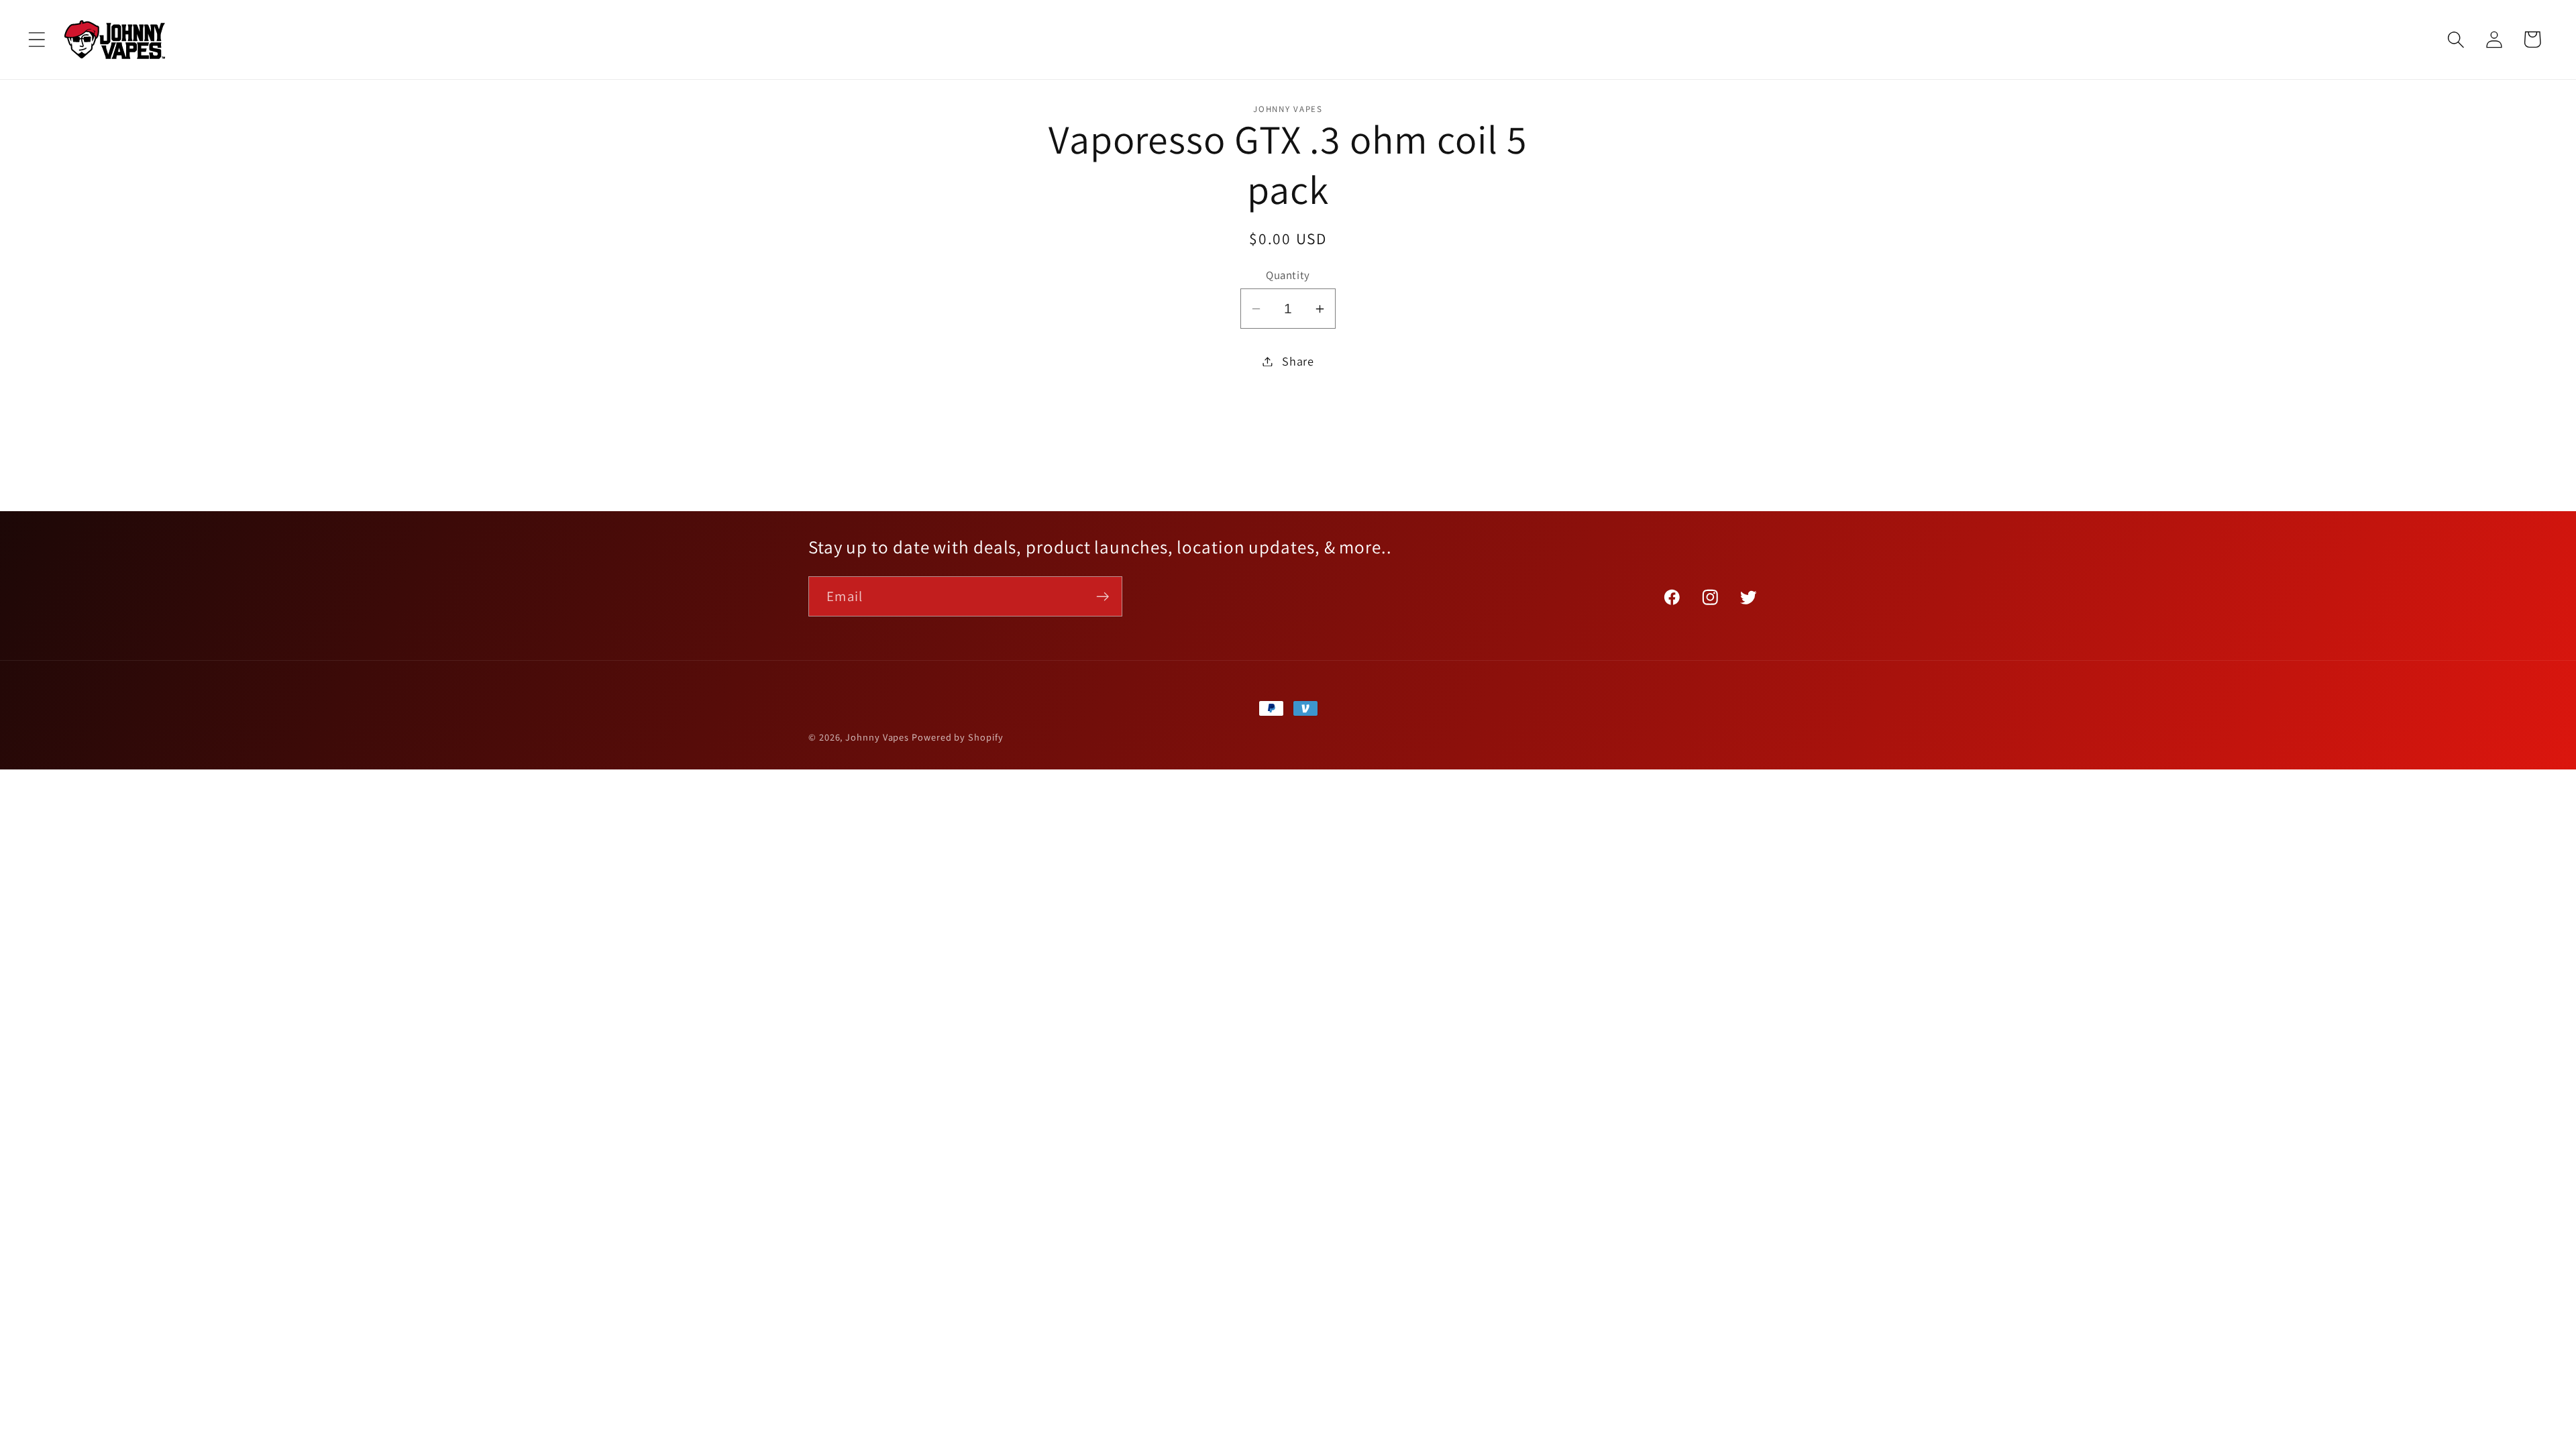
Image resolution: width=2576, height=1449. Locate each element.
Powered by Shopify (957, 737)
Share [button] (1298, 361)
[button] (37, 39)
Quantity (1288, 275)
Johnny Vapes (877, 737)
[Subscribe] (1103, 597)
